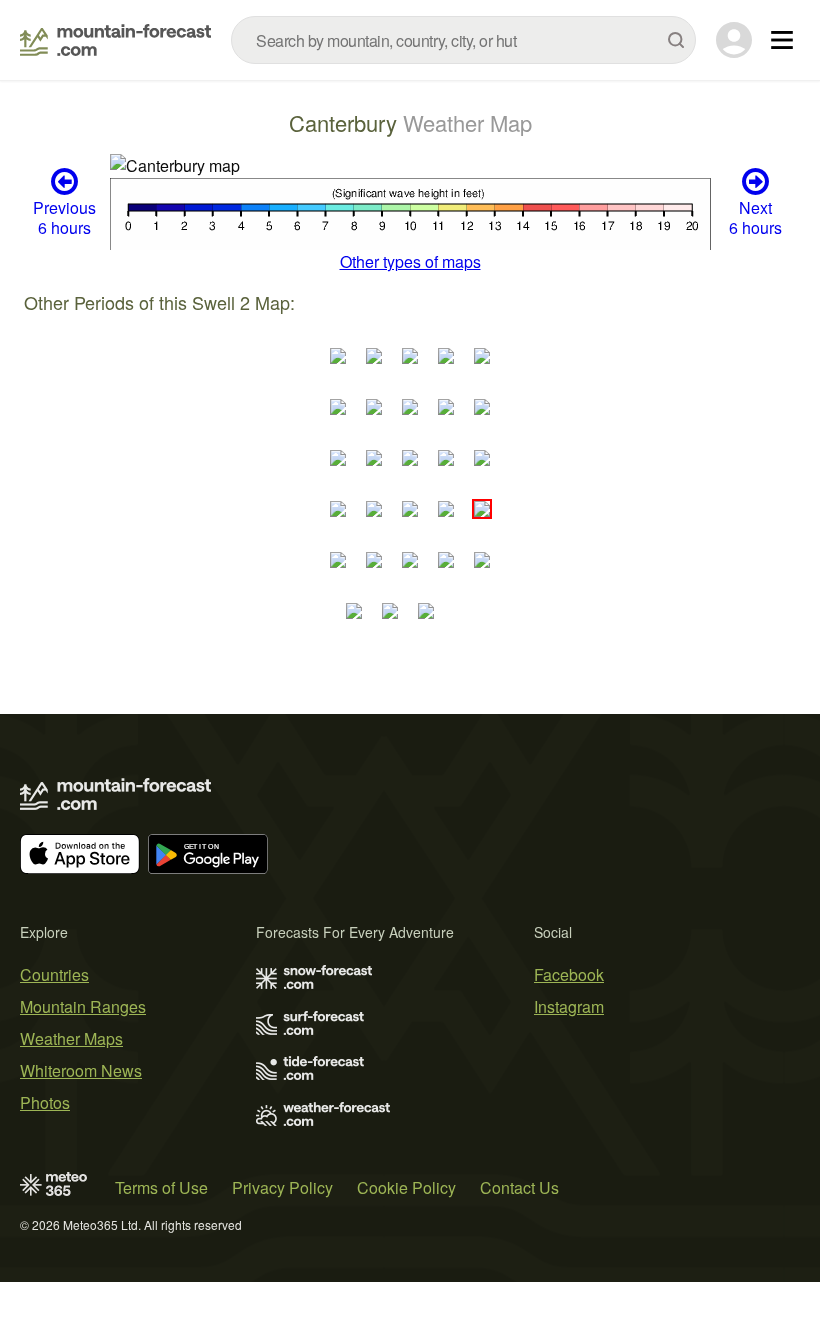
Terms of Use (161, 1187)
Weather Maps (71, 1038)
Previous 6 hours (64, 217)
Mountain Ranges (83, 1006)
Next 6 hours (755, 217)
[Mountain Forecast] (115, 40)
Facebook (569, 974)
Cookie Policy (406, 1187)
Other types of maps (410, 261)
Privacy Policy (282, 1187)
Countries (54, 974)
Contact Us (519, 1187)
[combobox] (463, 40)
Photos (45, 1102)
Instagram (569, 1006)
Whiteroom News (81, 1070)
